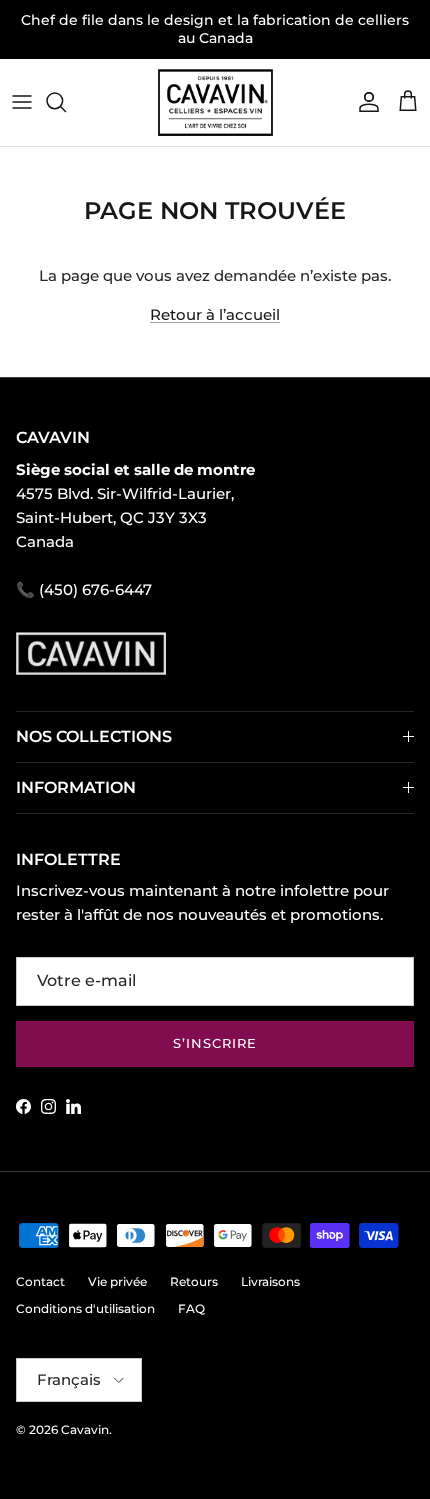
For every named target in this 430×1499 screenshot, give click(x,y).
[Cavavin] (215, 102)
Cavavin (85, 1429)
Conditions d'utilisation (85, 1308)
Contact (40, 1281)
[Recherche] (66, 102)
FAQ (191, 1308)
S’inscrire (215, 1043)
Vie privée (117, 1281)
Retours (194, 1281)
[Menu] (22, 102)
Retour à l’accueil (215, 314)
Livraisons (270, 1281)
